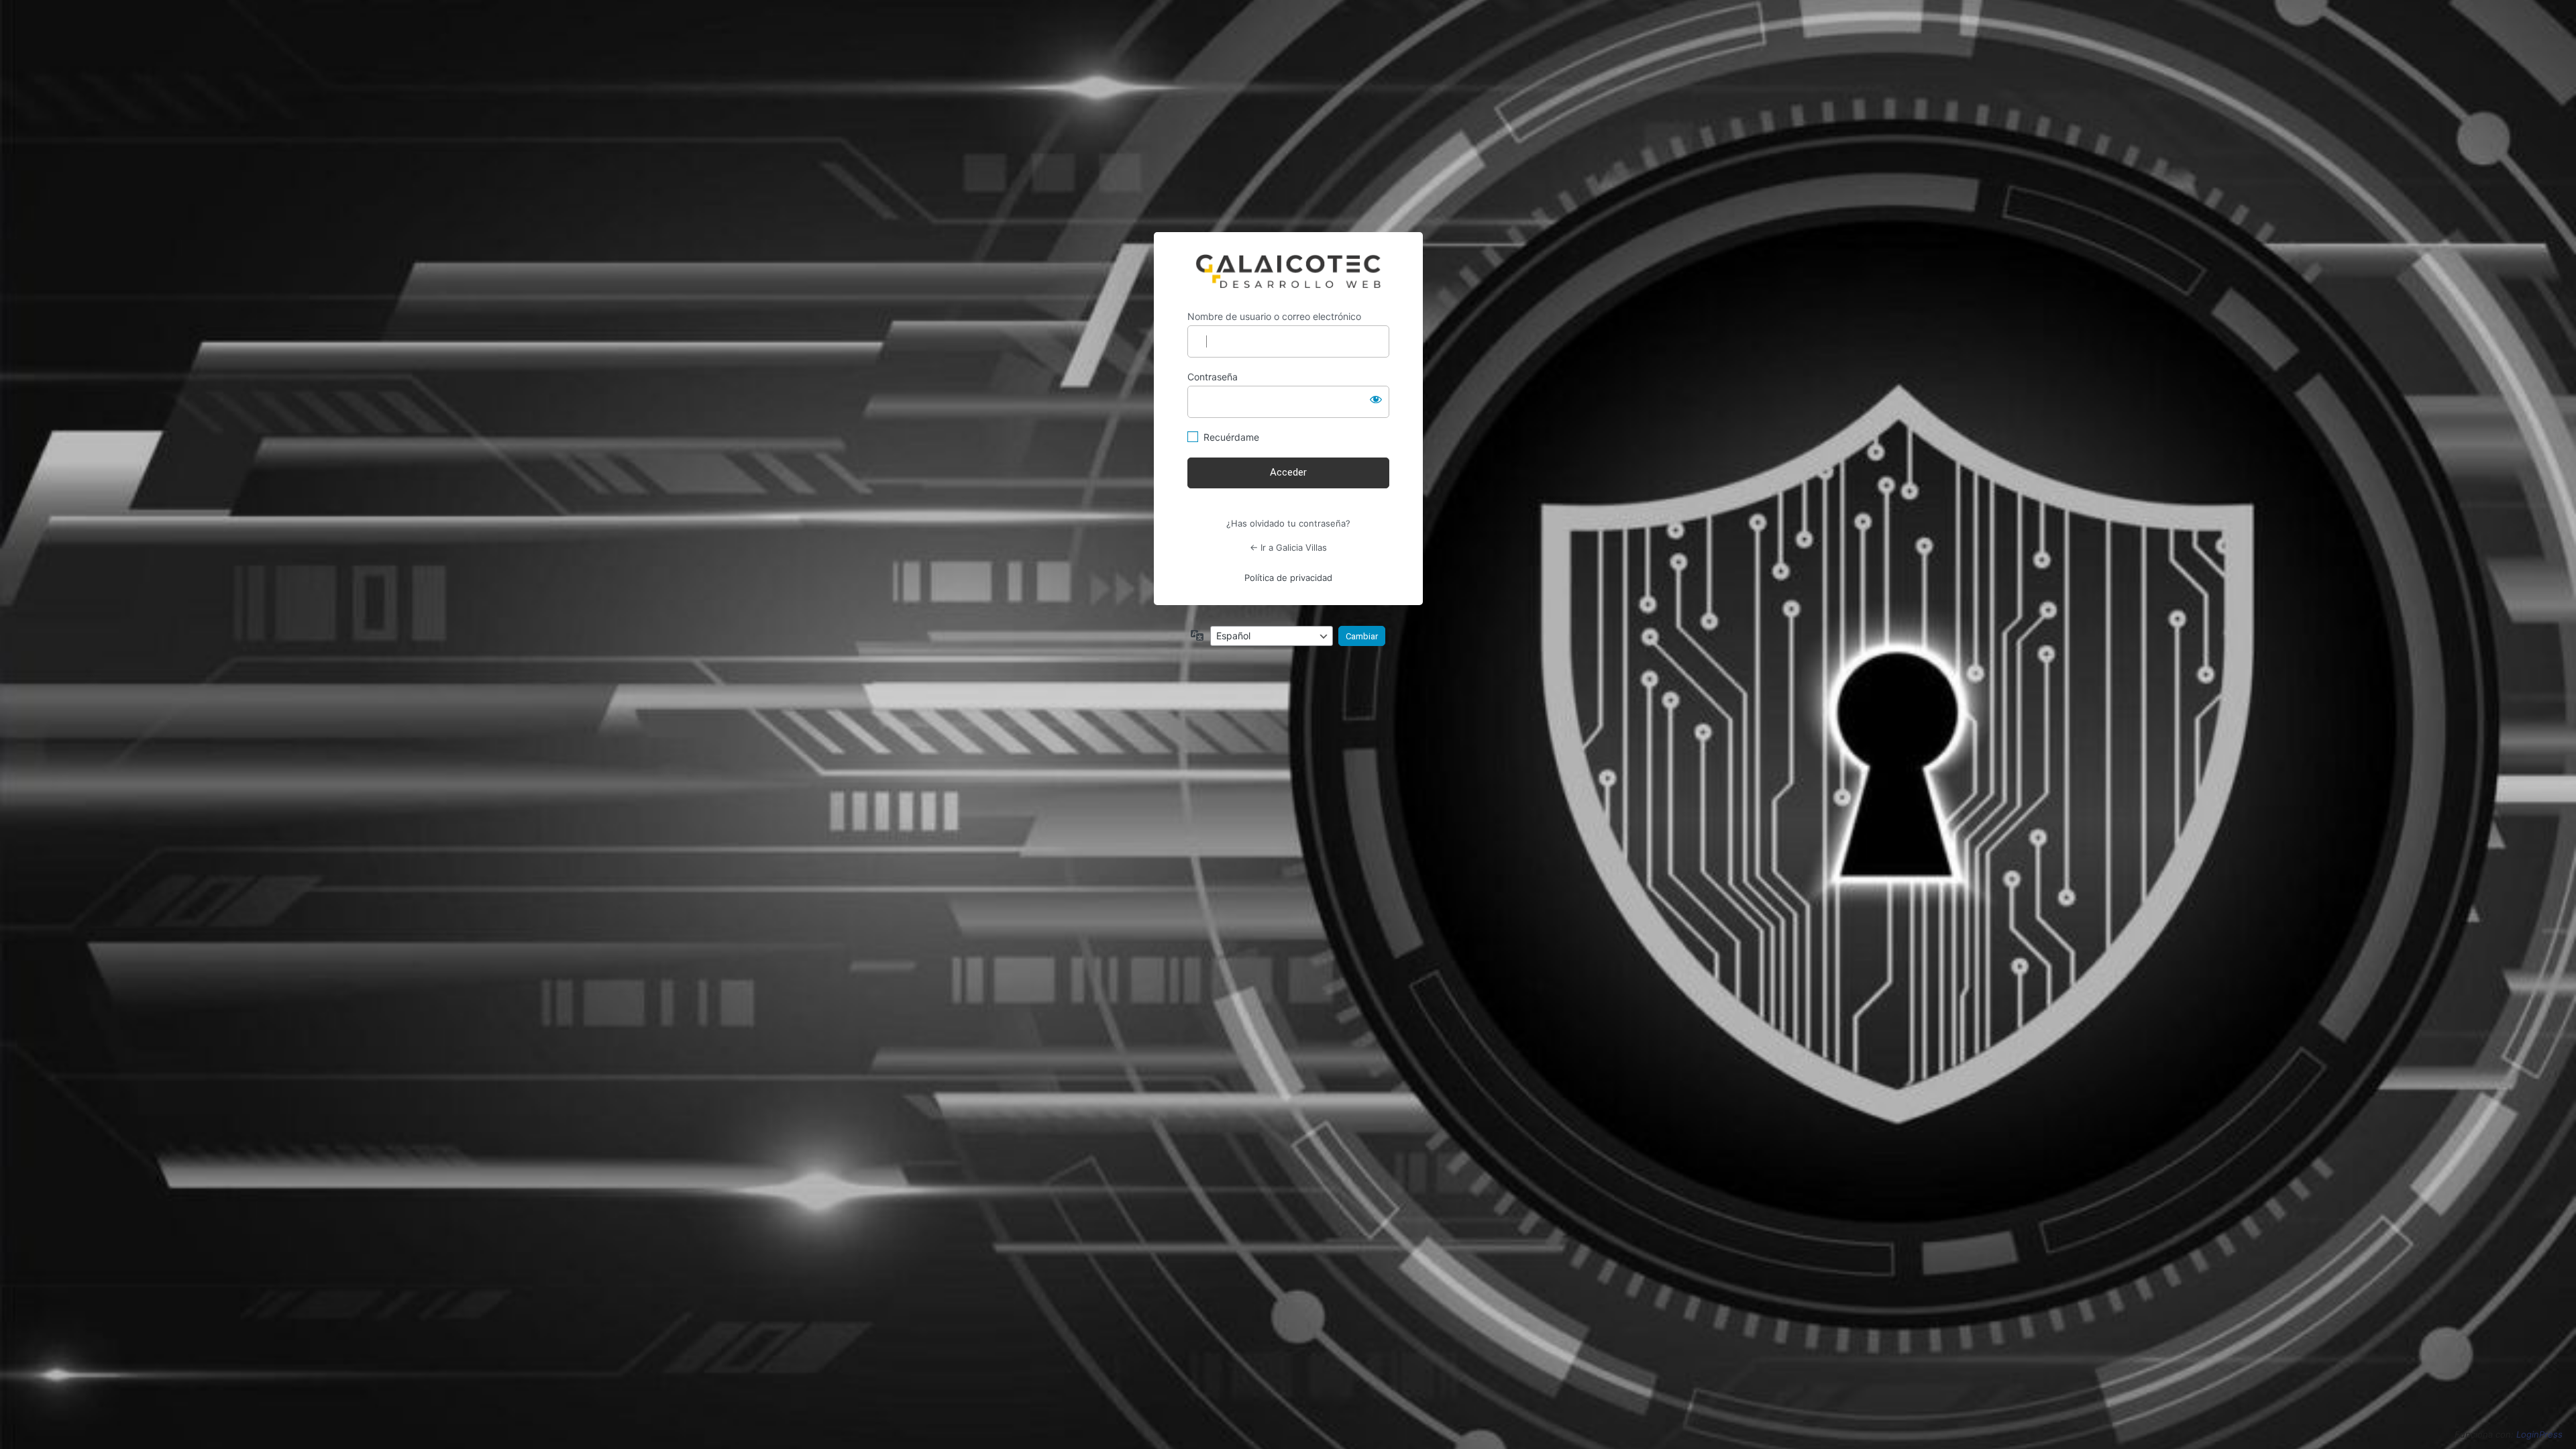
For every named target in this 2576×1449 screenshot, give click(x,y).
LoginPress (2539, 1434)
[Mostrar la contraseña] (1376, 399)
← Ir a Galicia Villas (1288, 547)
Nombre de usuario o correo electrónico (1274, 316)
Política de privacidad (1288, 578)
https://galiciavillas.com (1288, 271)
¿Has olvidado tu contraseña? (1288, 523)
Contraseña (1213, 377)
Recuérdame (1231, 437)
